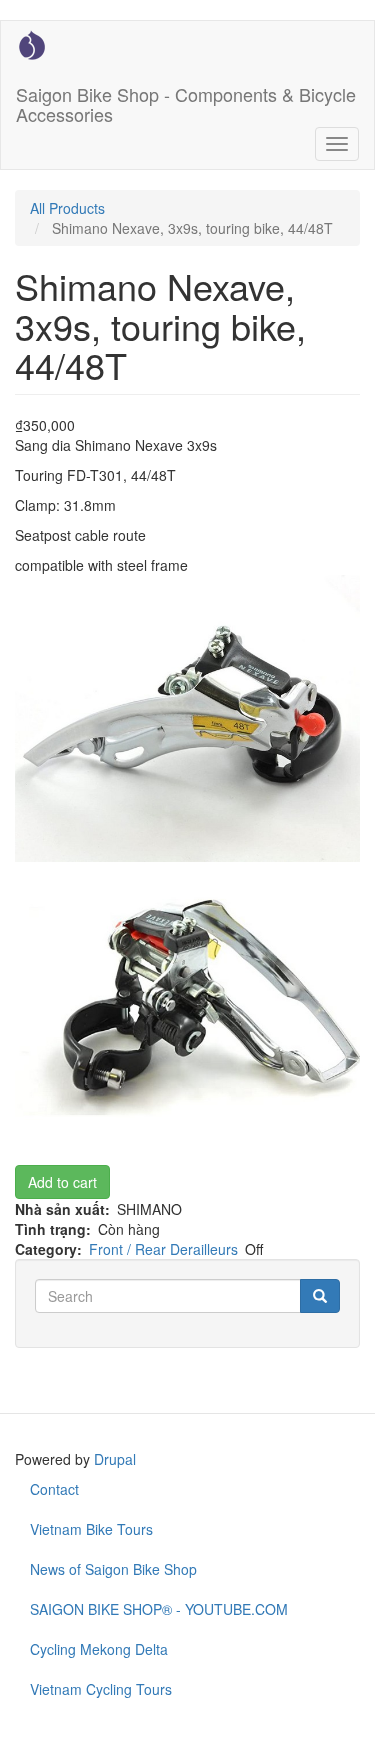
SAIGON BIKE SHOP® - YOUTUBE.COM (159, 1609)
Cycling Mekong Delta (99, 1649)
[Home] (32, 45)
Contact (54, 1489)
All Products (67, 208)
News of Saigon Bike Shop (113, 1569)
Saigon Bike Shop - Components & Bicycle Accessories (186, 100)
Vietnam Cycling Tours (101, 1689)
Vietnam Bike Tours (91, 1529)
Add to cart (62, 1182)
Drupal (115, 1459)
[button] (187, 719)
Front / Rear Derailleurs (163, 1249)
